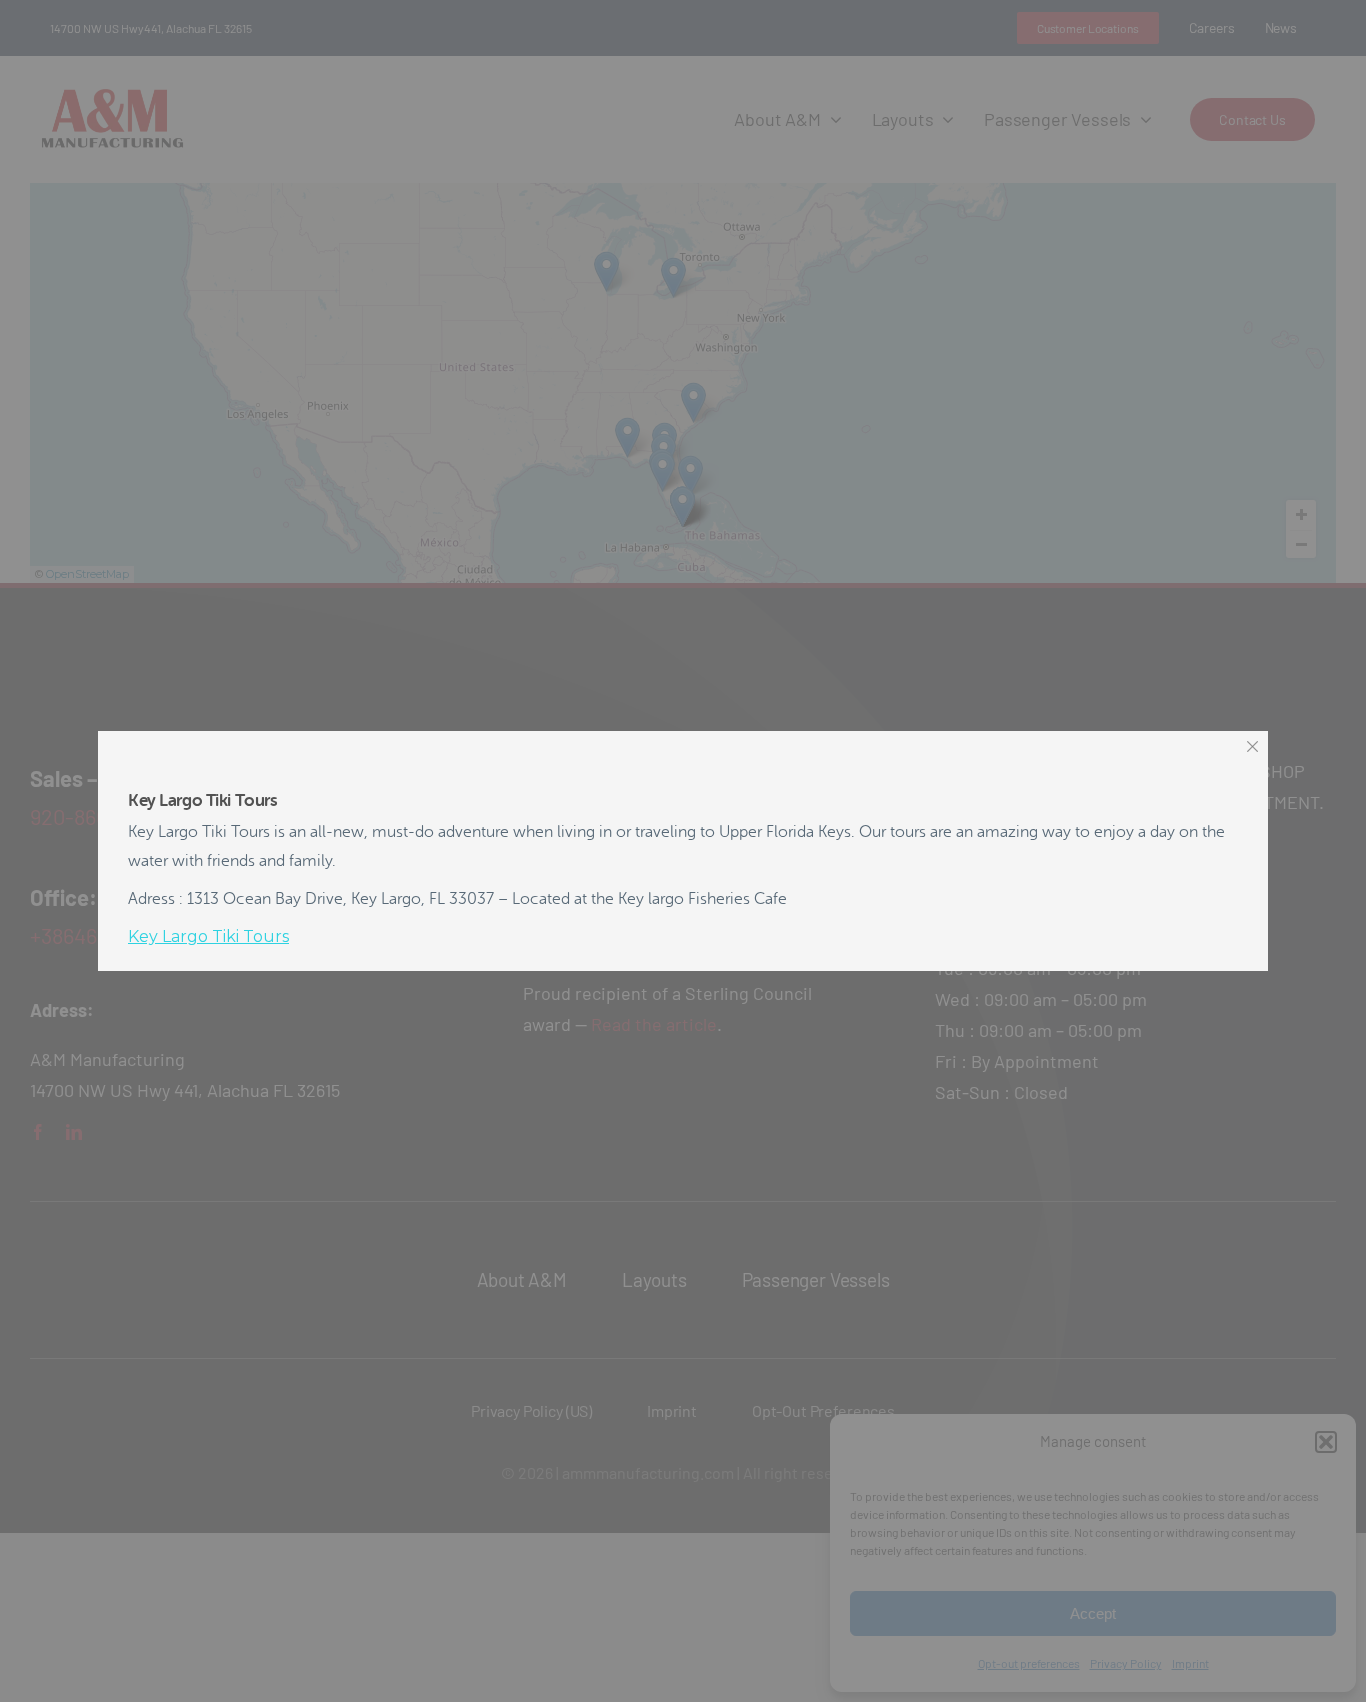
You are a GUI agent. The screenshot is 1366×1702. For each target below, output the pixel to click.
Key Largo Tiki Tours (208, 936)
